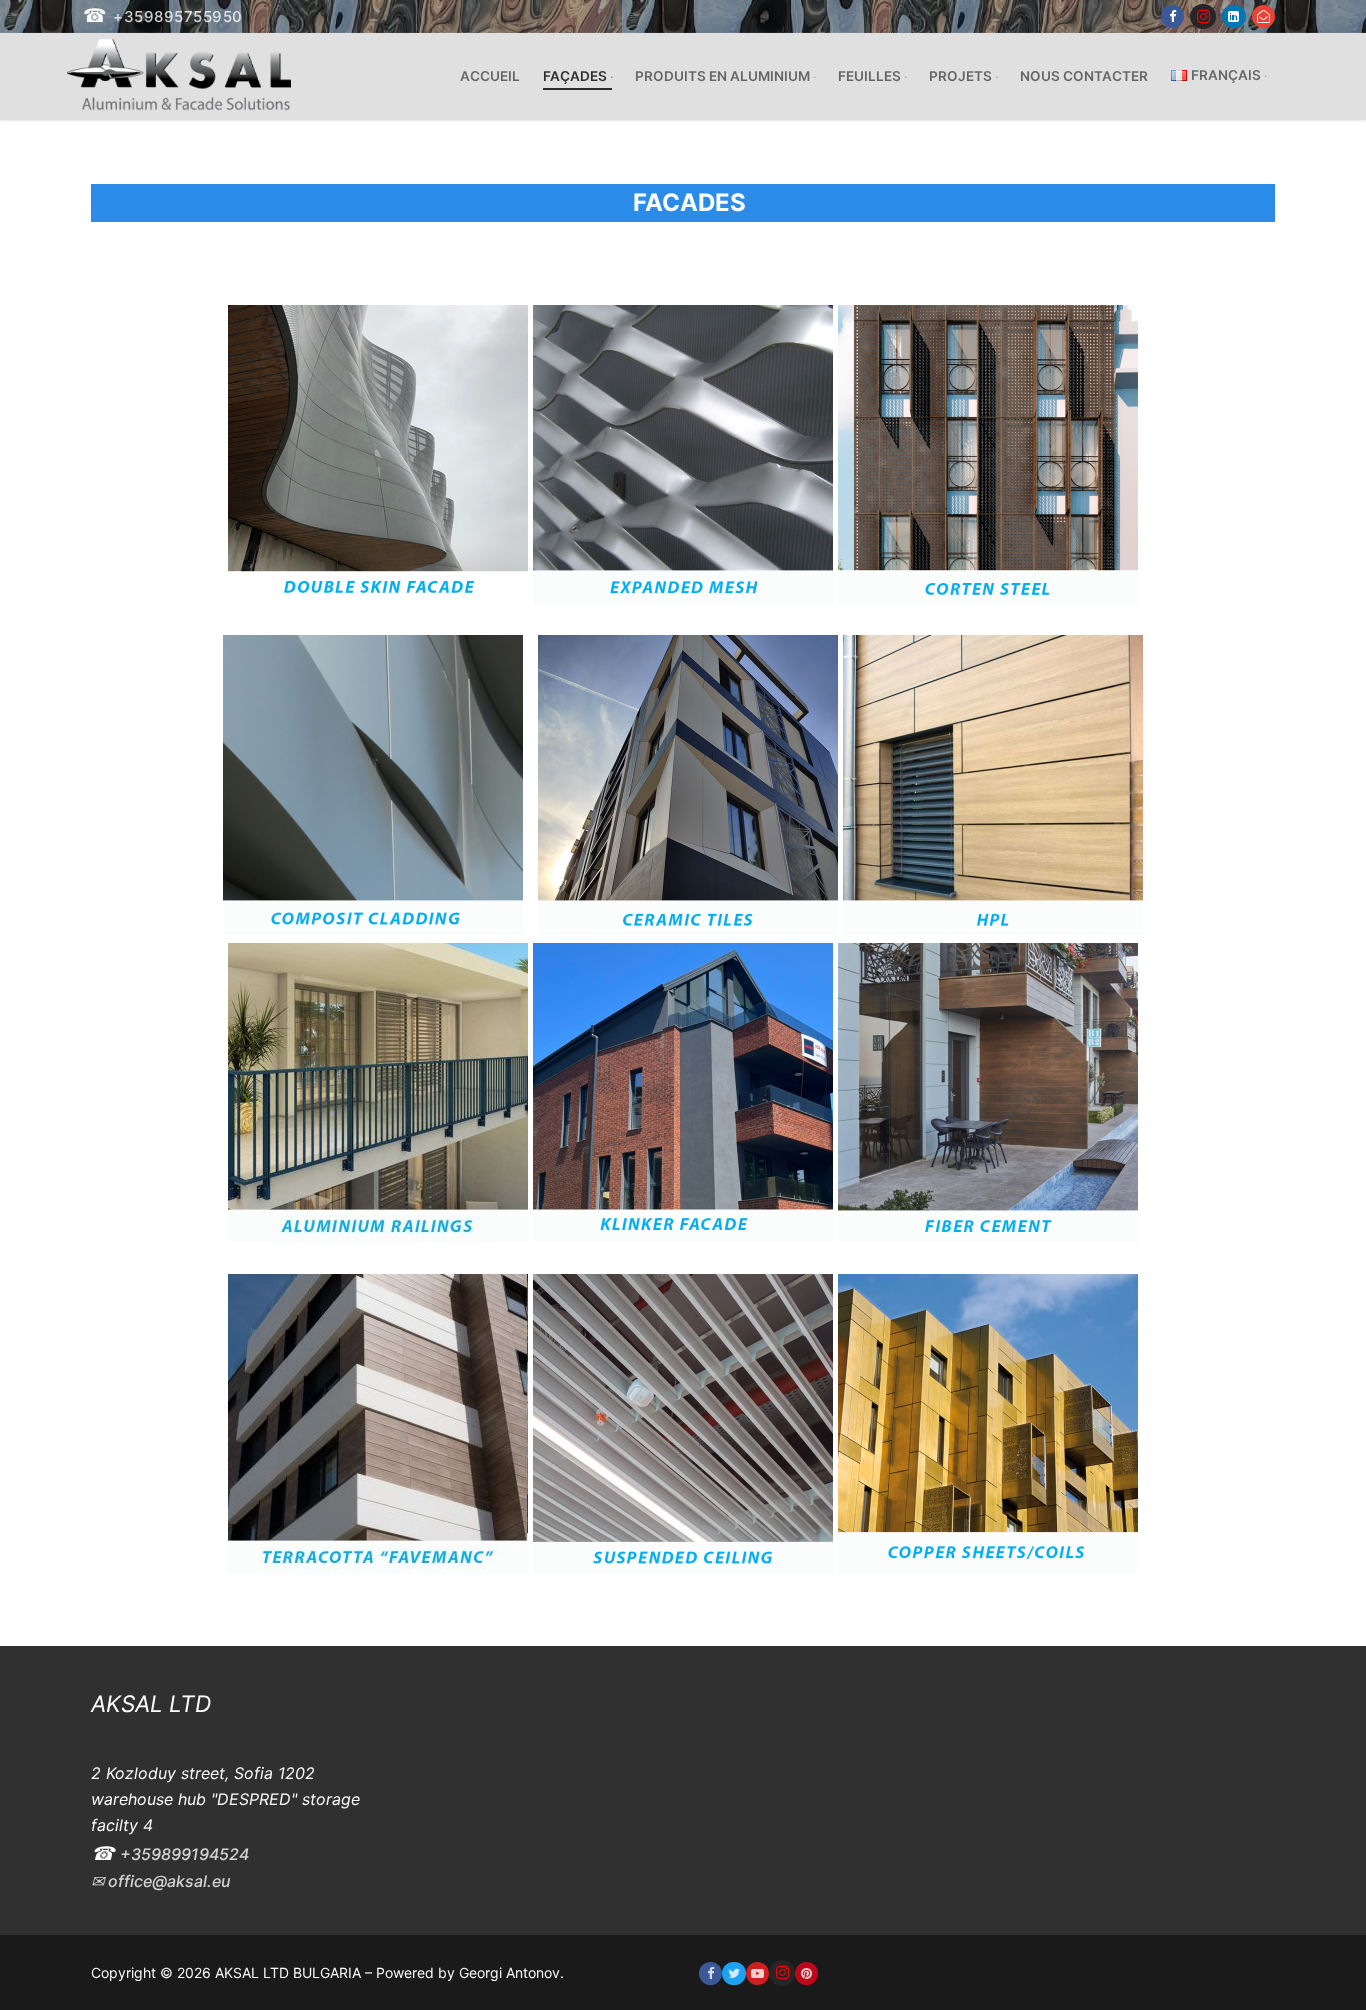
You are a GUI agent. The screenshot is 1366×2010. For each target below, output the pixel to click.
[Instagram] (1203, 17)
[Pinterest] (806, 1973)
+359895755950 (178, 16)
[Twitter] (733, 1973)
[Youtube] (757, 1973)
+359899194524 (184, 1854)
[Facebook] (1172, 16)
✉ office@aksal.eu (161, 1881)
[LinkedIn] (1233, 16)
